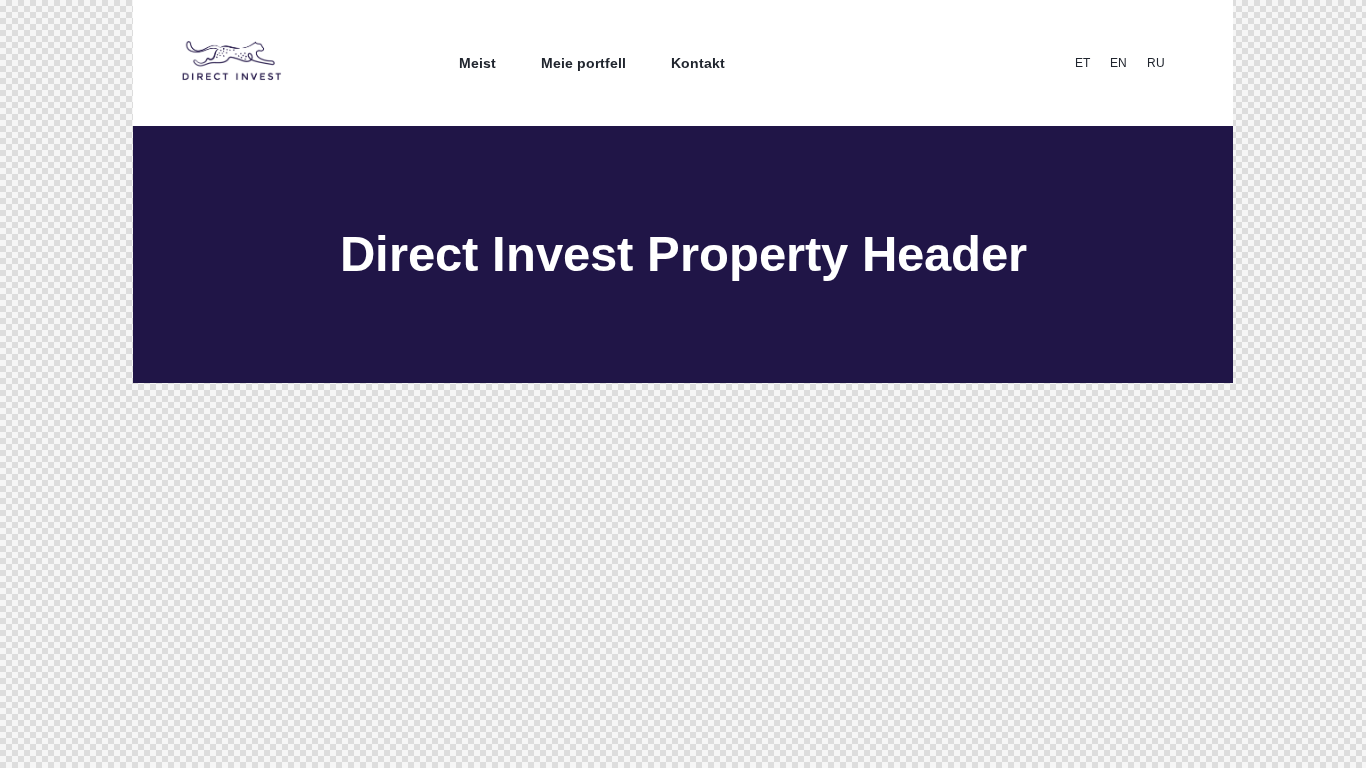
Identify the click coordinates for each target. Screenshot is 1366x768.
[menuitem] (1082, 63)
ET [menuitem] (1082, 63)
